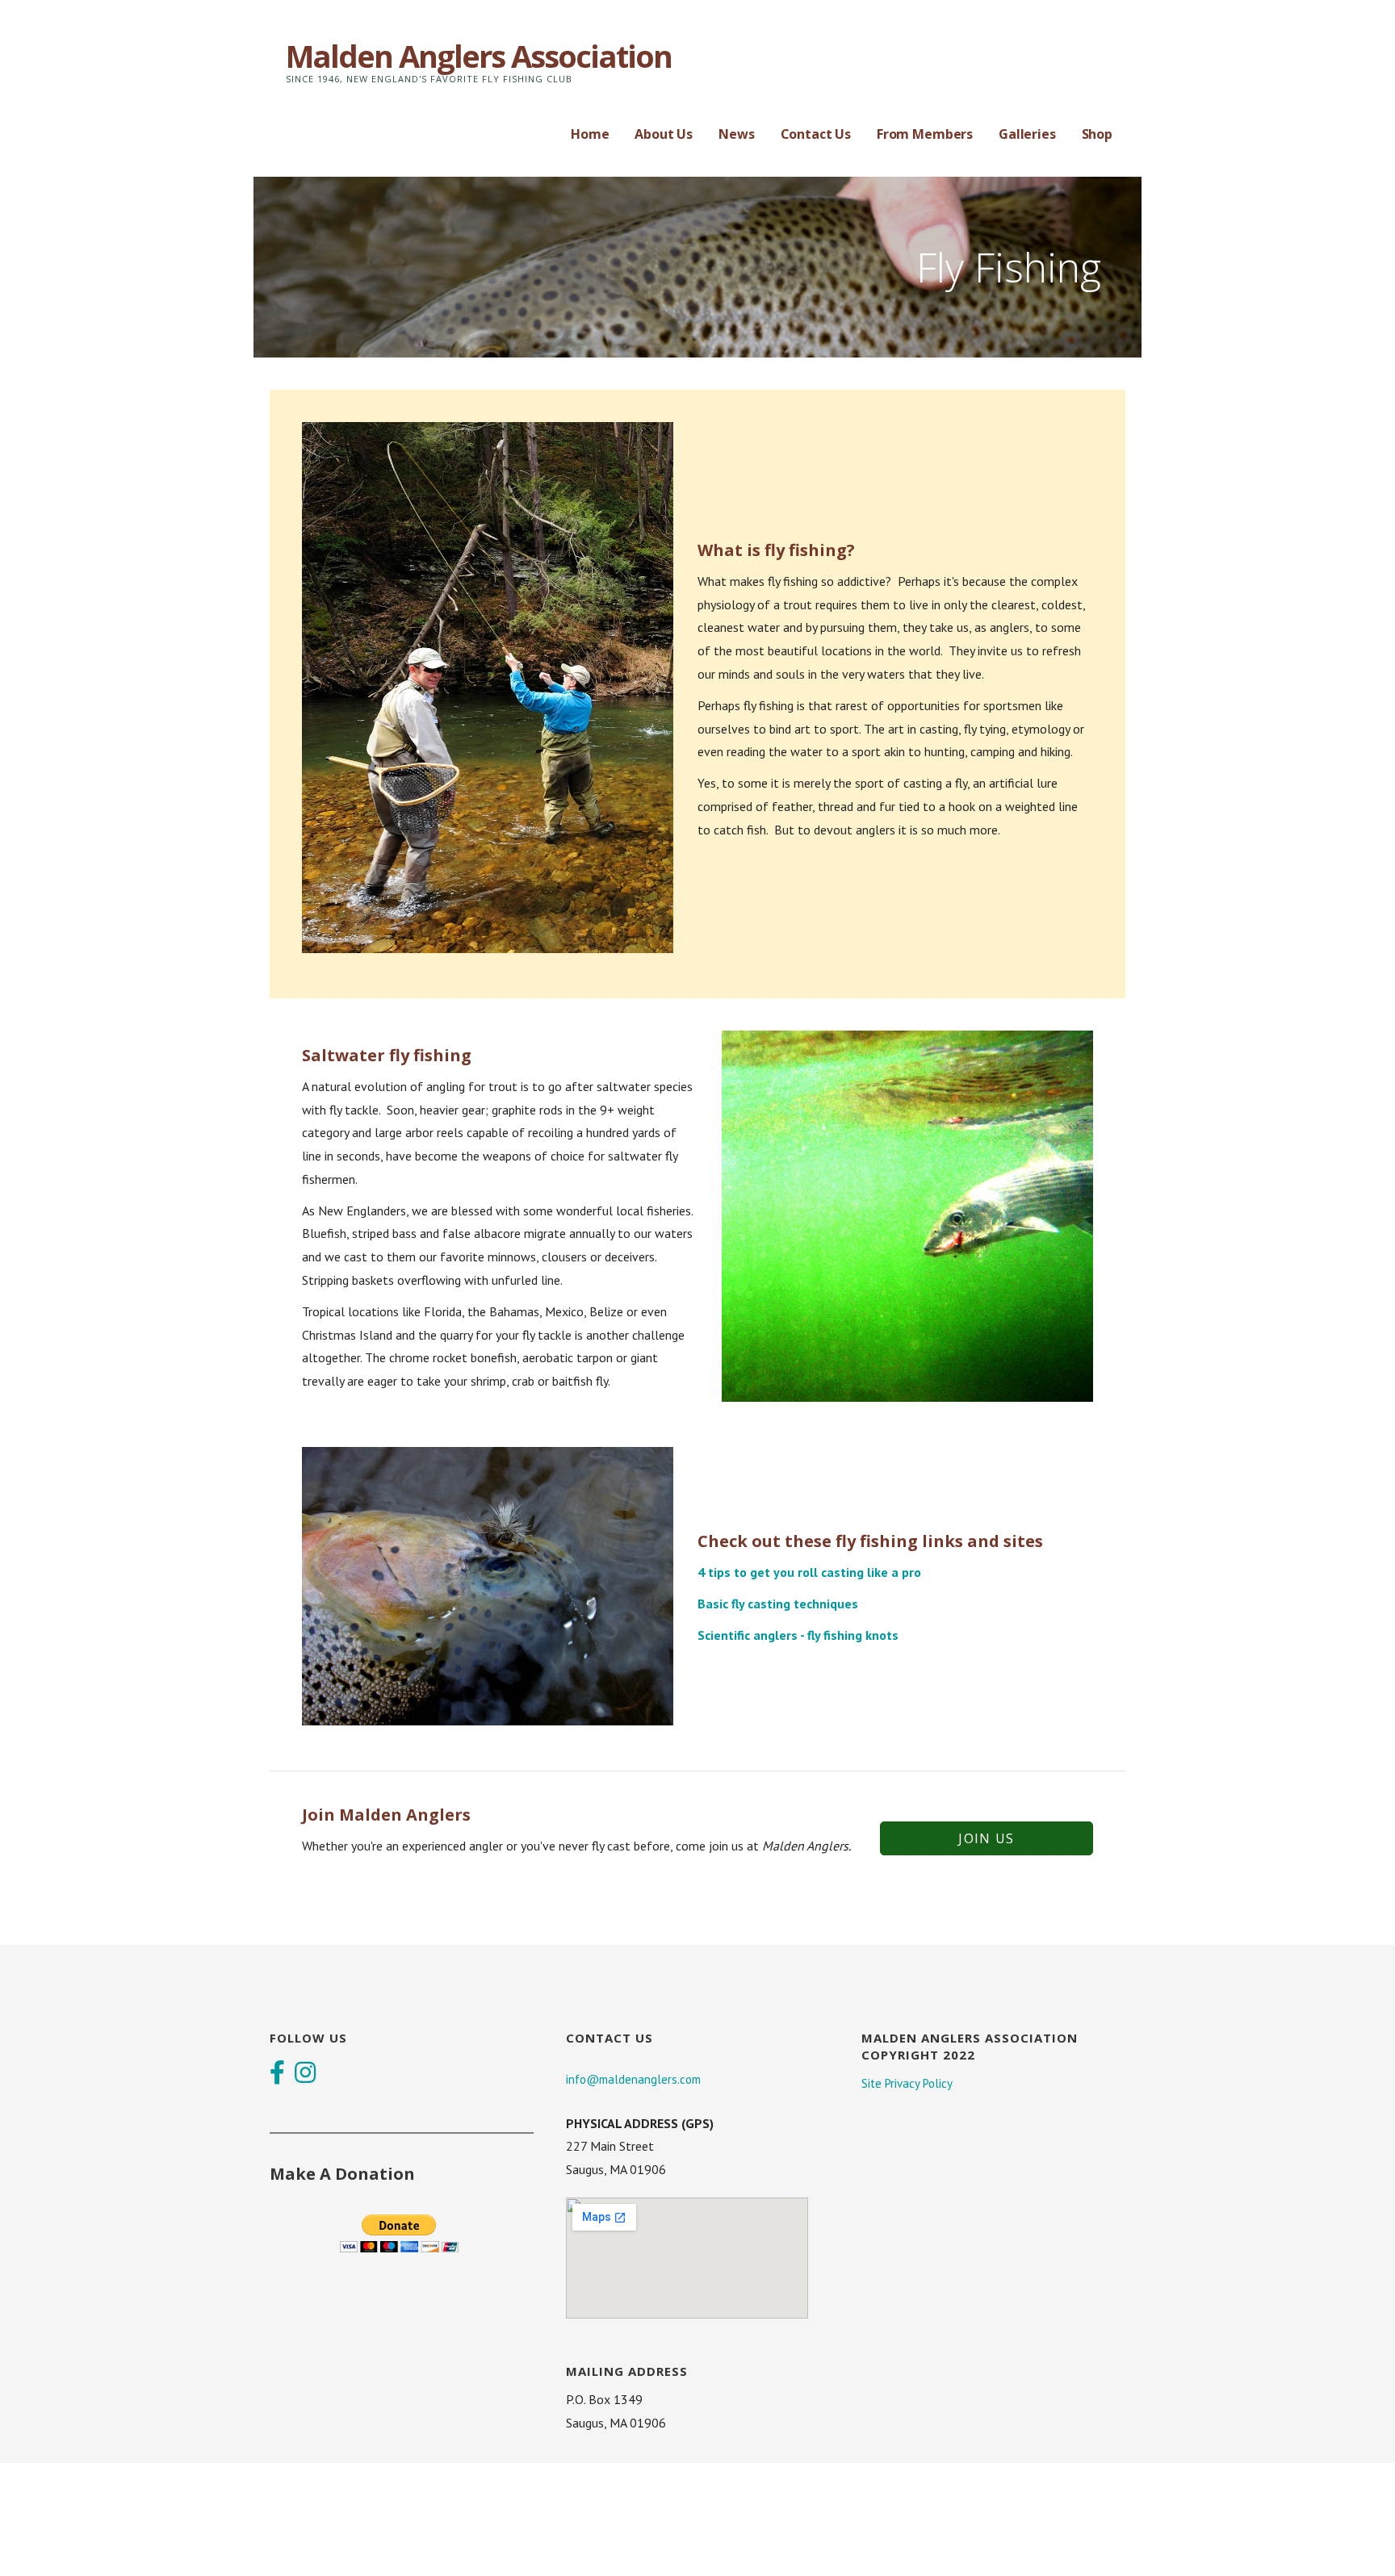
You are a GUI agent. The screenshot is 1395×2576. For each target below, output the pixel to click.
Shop (1097, 134)
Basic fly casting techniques (778, 1604)
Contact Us (816, 134)
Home (590, 134)
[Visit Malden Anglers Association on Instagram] (305, 2074)
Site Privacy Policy (907, 2083)
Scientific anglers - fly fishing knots (798, 1635)
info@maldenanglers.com (633, 2079)
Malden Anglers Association (479, 56)
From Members (925, 134)
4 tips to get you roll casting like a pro (809, 1572)
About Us (664, 134)
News (736, 134)
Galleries (1027, 134)
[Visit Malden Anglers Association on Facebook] (277, 2074)
